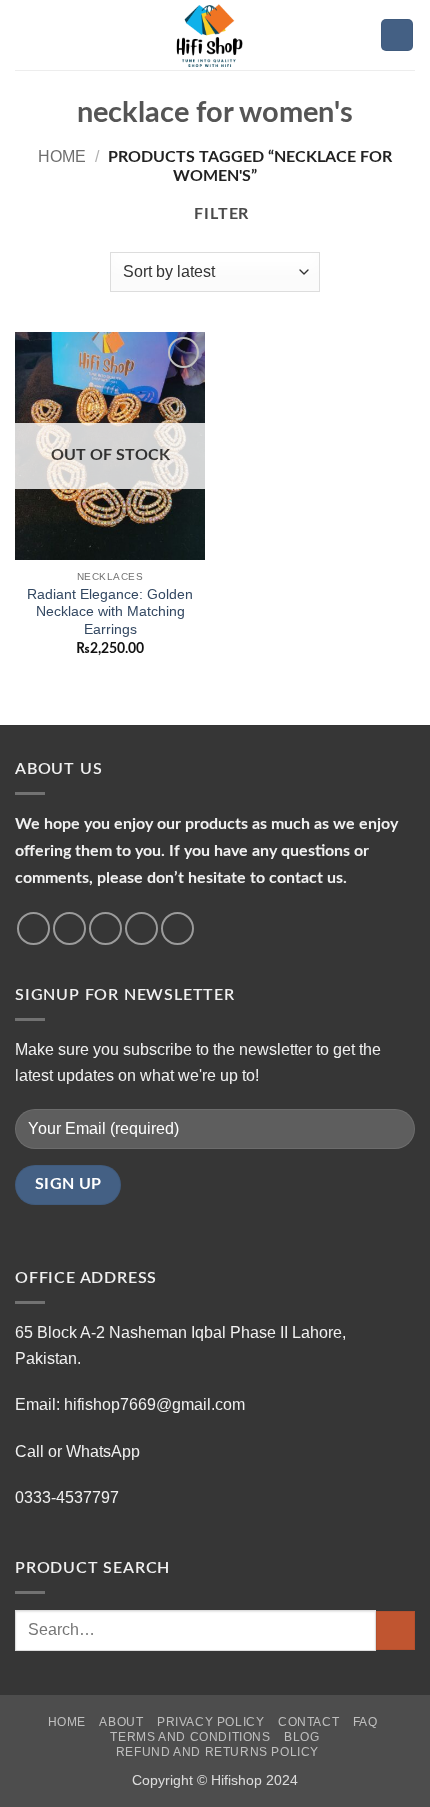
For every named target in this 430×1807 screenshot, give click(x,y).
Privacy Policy (211, 1722)
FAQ (365, 1722)
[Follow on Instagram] (69, 928)
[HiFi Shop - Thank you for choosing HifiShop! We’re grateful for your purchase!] (215, 35)
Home (62, 156)
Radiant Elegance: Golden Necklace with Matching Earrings (110, 612)
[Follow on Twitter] (105, 928)
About (121, 1722)
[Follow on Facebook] (33, 928)
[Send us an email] (141, 928)
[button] (27, 34)
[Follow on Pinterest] (177, 928)
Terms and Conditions (190, 1737)
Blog (301, 1737)
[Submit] (395, 1630)
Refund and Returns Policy (217, 1752)
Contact (308, 1722)
